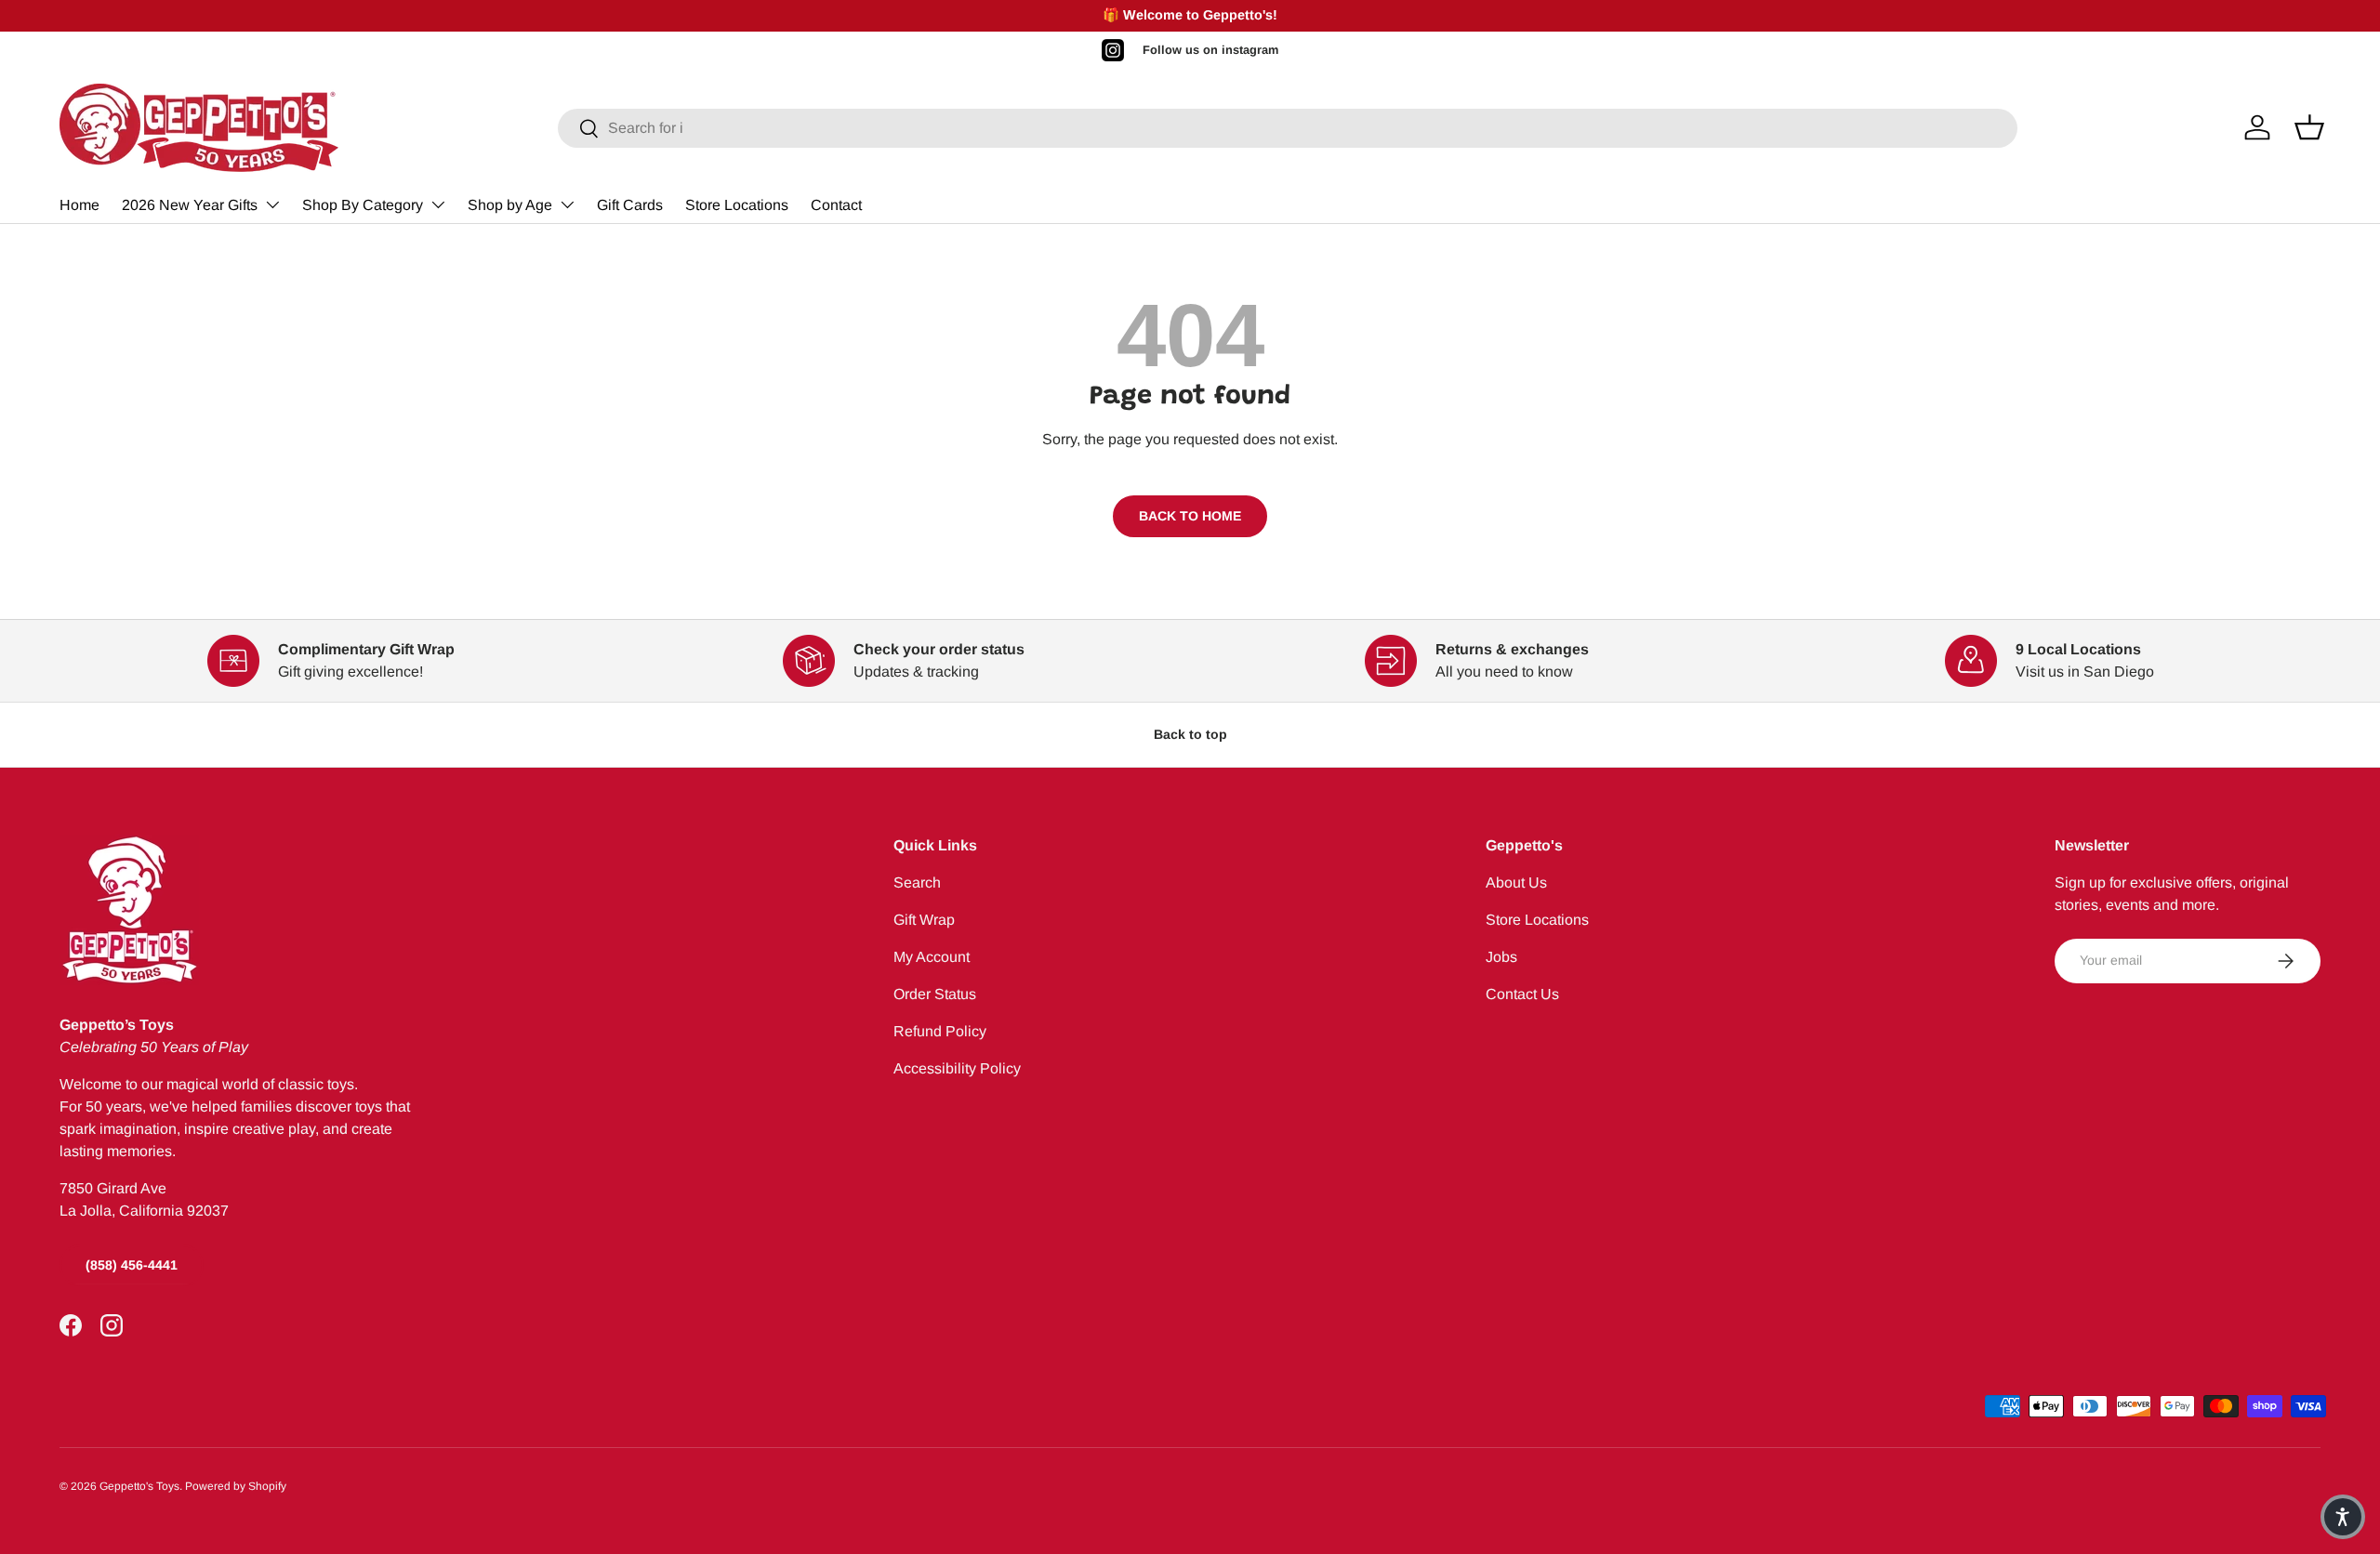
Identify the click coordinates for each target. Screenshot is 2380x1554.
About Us (1516, 882)
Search (917, 882)
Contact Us (1522, 994)
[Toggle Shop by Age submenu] (567, 204)
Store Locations (737, 205)
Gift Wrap (924, 920)
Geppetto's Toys (139, 1486)
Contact (836, 205)
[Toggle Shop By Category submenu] (438, 204)
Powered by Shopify (236, 1486)
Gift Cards (630, 205)
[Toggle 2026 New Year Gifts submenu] (272, 204)
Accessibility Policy (957, 1068)
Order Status (935, 994)
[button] (2343, 1517)
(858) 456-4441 (132, 1265)
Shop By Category (363, 205)
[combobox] (1288, 128)
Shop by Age (510, 205)
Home (79, 205)
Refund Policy (940, 1031)
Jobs (1501, 957)
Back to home (1190, 516)
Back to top (1190, 734)
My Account (932, 957)
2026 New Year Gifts (190, 205)
